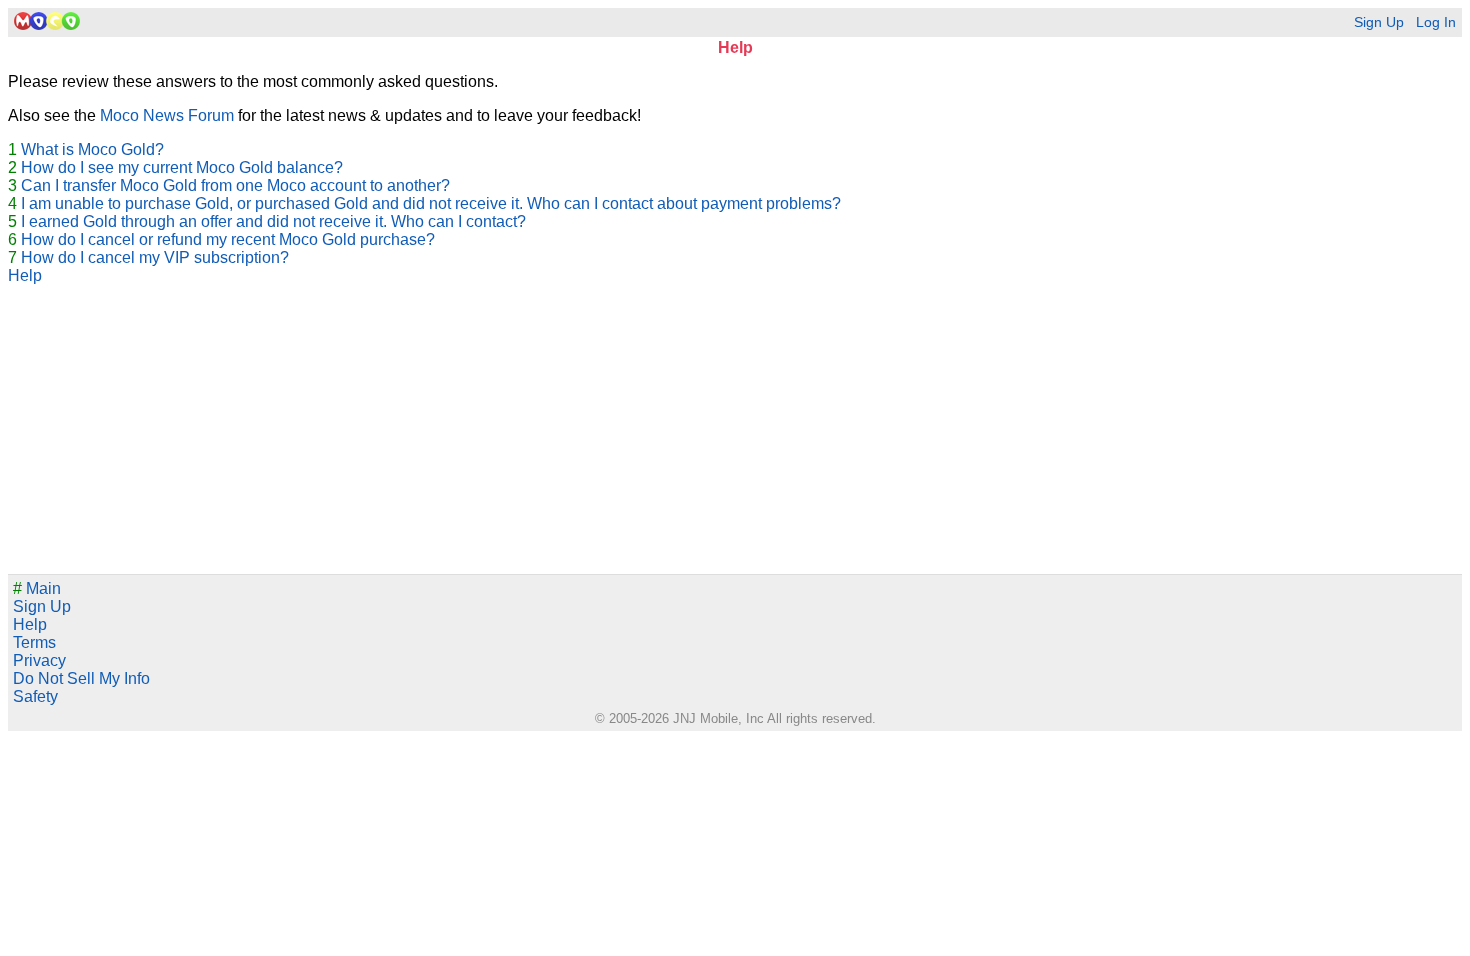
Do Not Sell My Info (81, 678)
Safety (35, 696)
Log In (1436, 22)
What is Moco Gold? (92, 149)
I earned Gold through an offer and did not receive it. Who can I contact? (273, 221)
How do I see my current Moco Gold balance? (182, 167)
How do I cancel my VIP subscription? (155, 257)
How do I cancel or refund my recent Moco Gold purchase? (228, 239)
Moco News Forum (167, 115)
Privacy (39, 660)
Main (37, 588)
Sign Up (1379, 22)
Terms (34, 642)
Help (25, 275)
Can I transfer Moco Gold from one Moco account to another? (235, 185)
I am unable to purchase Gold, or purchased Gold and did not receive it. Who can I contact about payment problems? (431, 203)
